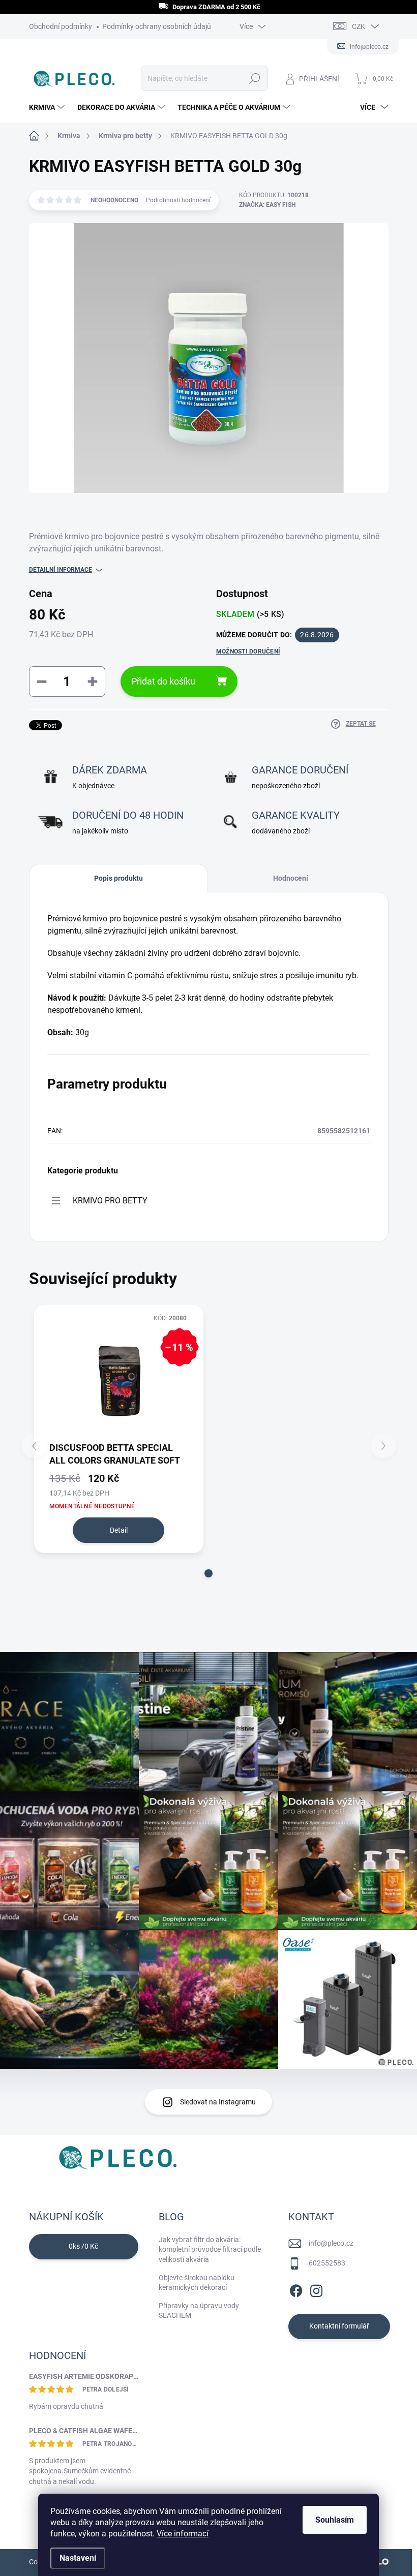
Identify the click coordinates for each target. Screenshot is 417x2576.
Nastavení (78, 2558)
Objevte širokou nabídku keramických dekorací (197, 2283)
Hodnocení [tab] (291, 878)
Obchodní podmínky (61, 26)
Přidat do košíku (163, 681)
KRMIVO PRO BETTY (110, 1201)
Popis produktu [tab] (118, 878)
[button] (208, 1573)
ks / (83, 2246)
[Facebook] (296, 2289)
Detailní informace (61, 570)
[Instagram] (316, 2289)
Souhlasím (335, 2520)
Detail (119, 1530)
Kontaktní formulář (339, 2326)
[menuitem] (48, 107)
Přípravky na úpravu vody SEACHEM (199, 2311)
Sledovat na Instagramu (218, 2102)
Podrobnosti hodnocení (178, 200)
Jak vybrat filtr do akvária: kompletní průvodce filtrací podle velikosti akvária (210, 2249)
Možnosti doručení (248, 651)
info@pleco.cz (331, 2243)
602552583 (327, 2263)
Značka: (267, 205)
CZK (359, 26)
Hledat (255, 78)
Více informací (183, 2534)
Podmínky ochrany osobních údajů (157, 26)
